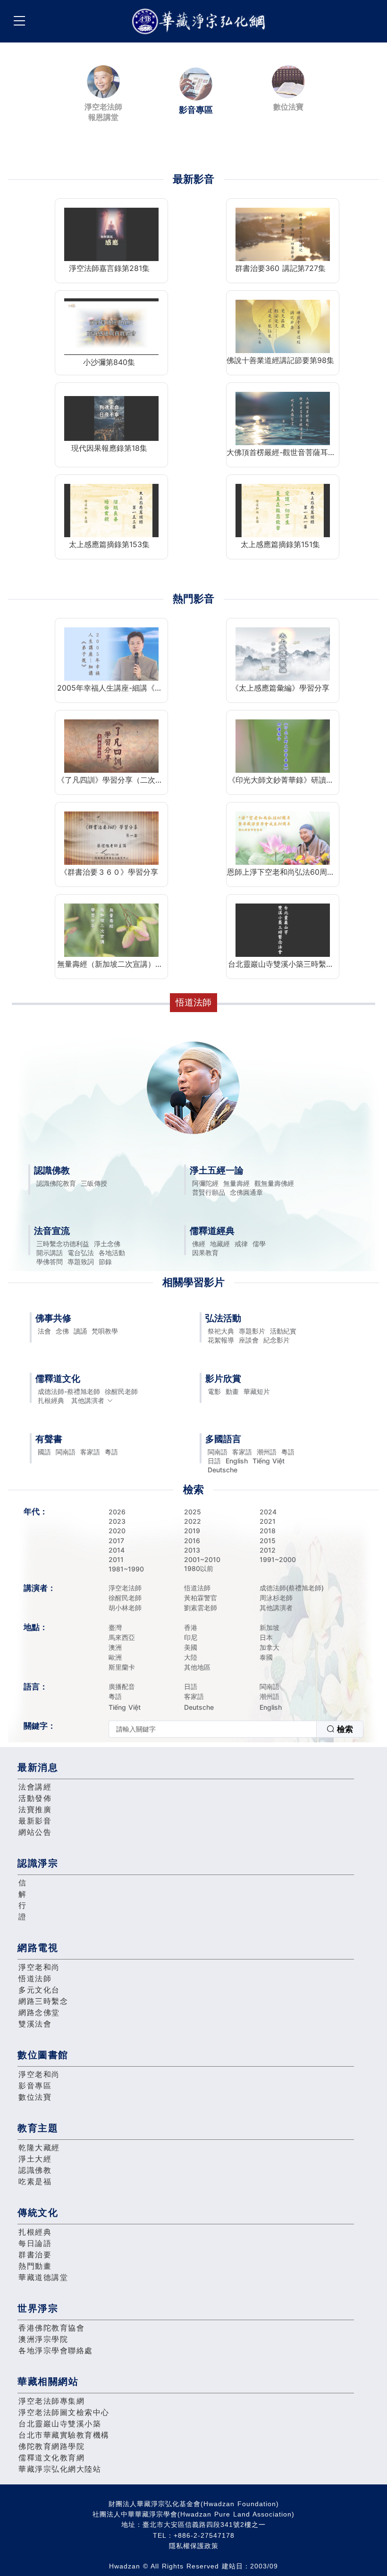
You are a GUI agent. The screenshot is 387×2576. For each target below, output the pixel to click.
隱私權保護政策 (194, 2546)
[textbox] (213, 1729)
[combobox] (236, 1729)
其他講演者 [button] (88, 1400)
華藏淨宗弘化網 (201, 21)
